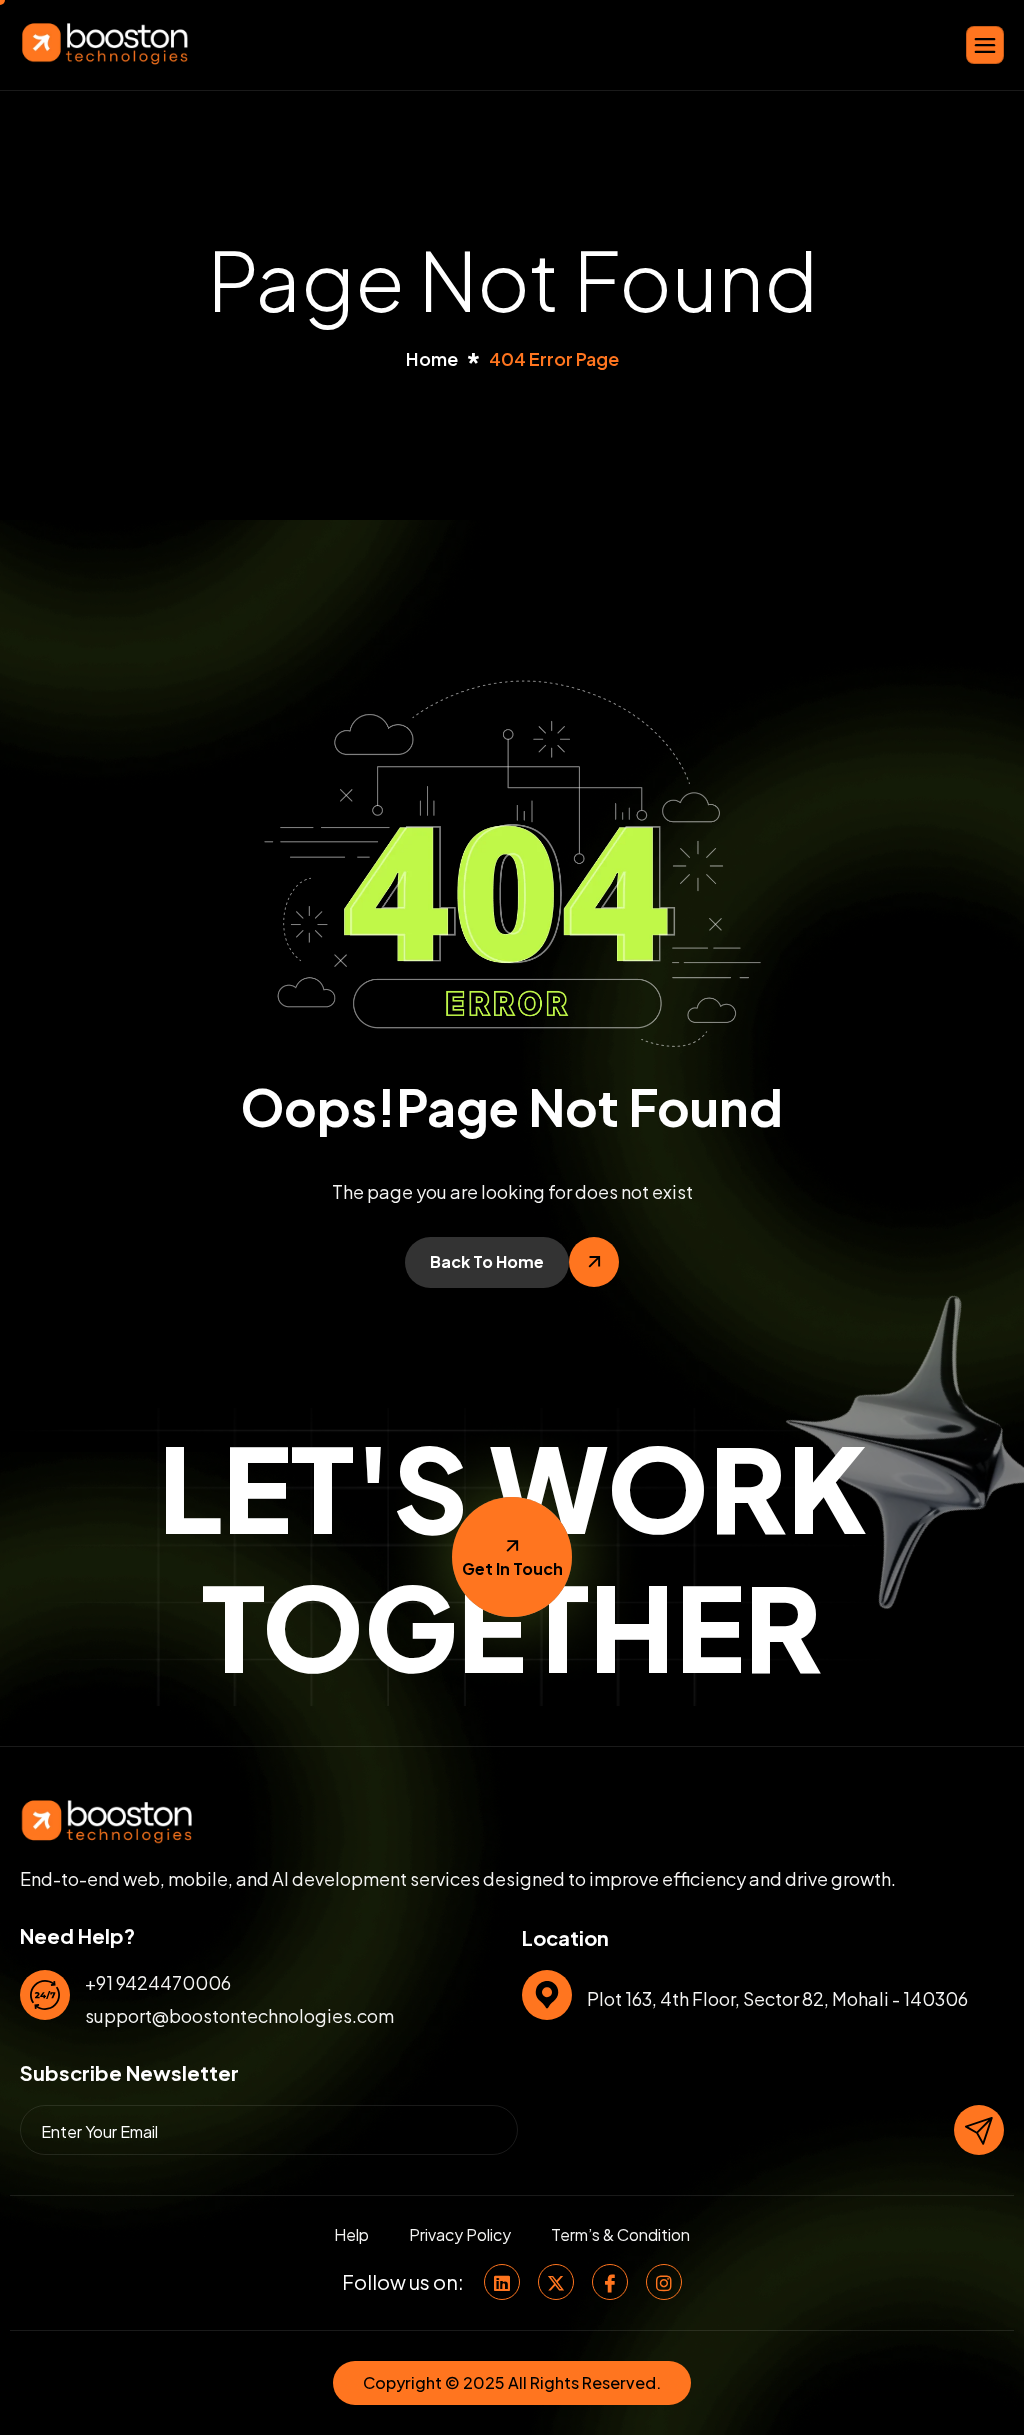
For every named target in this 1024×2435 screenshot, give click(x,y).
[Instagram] (664, 2282)
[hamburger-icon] (985, 45)
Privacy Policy (460, 2235)
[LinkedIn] (502, 2282)
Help (351, 2235)
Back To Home (487, 1261)
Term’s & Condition (620, 2235)
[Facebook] (610, 2282)
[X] (556, 2282)
